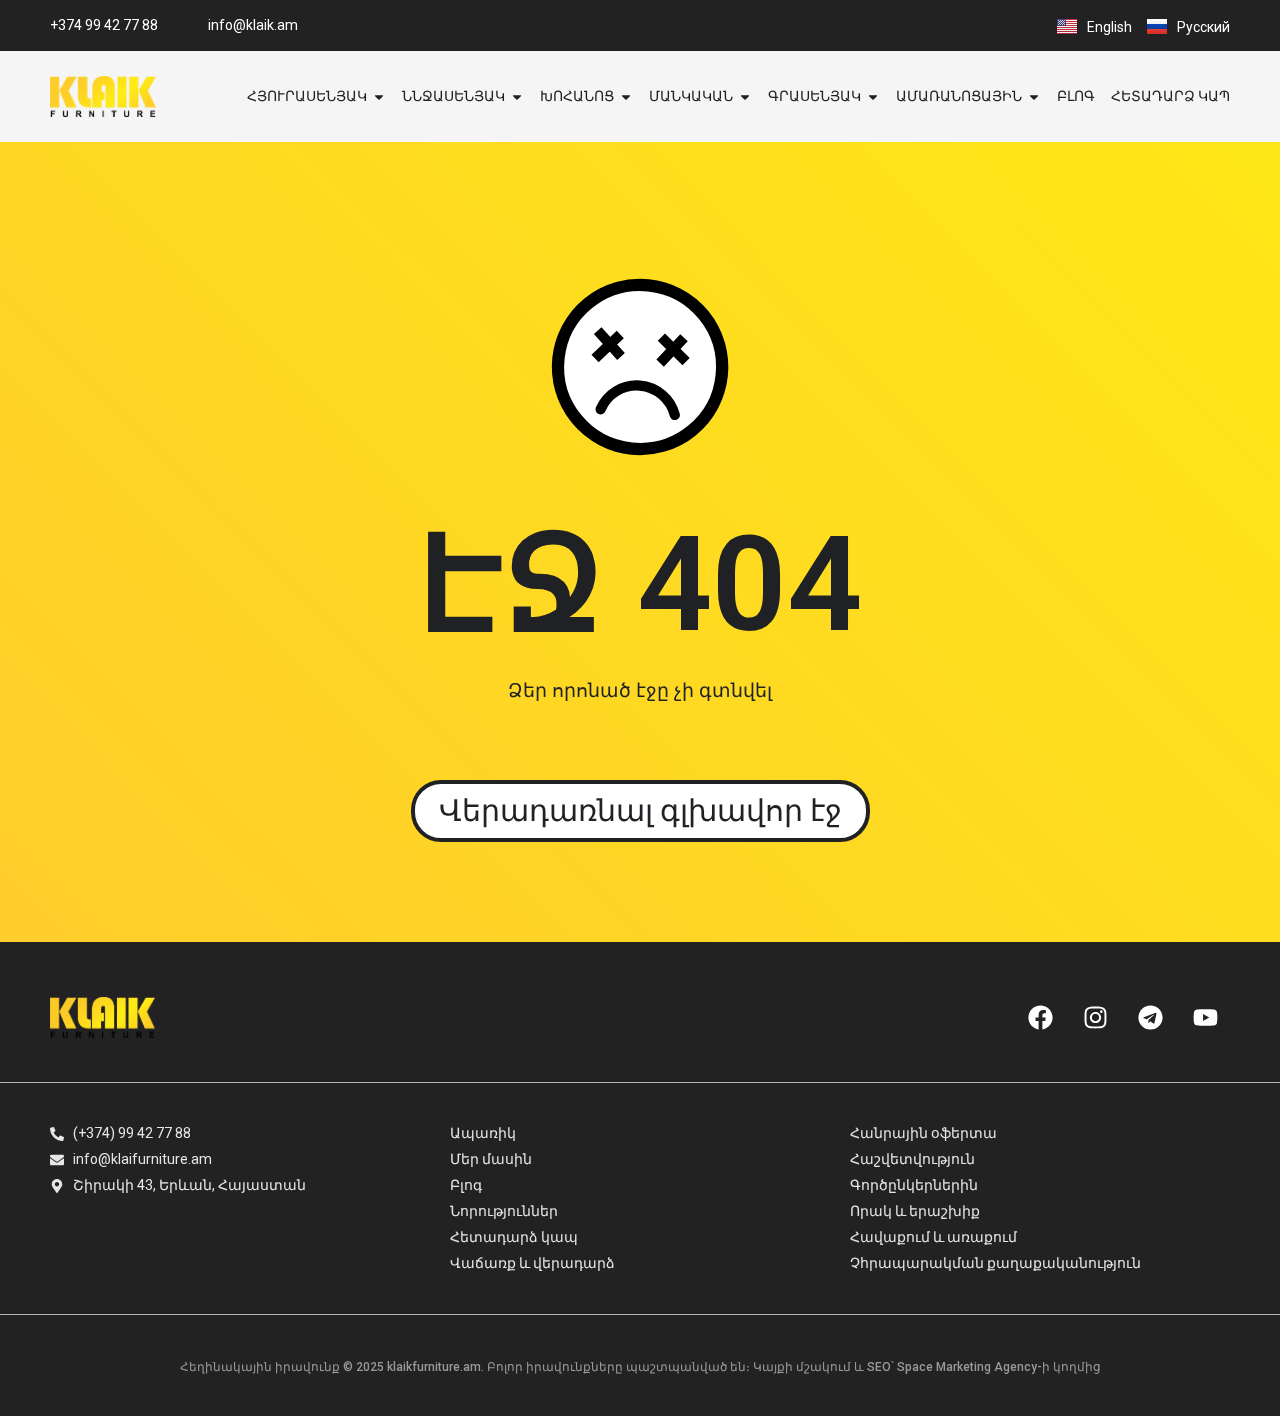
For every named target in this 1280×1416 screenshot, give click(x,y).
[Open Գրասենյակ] (873, 96)
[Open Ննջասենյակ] (517, 96)
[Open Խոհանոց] (626, 96)
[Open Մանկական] (745, 96)
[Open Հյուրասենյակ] (379, 96)
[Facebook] (1040, 1017)
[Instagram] (1095, 1017)
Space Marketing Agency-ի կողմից (999, 1367)
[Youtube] (1205, 1017)
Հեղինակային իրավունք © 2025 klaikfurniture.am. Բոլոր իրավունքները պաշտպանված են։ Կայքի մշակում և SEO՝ (538, 1367)
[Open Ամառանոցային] (1034, 96)
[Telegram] (1150, 1017)
